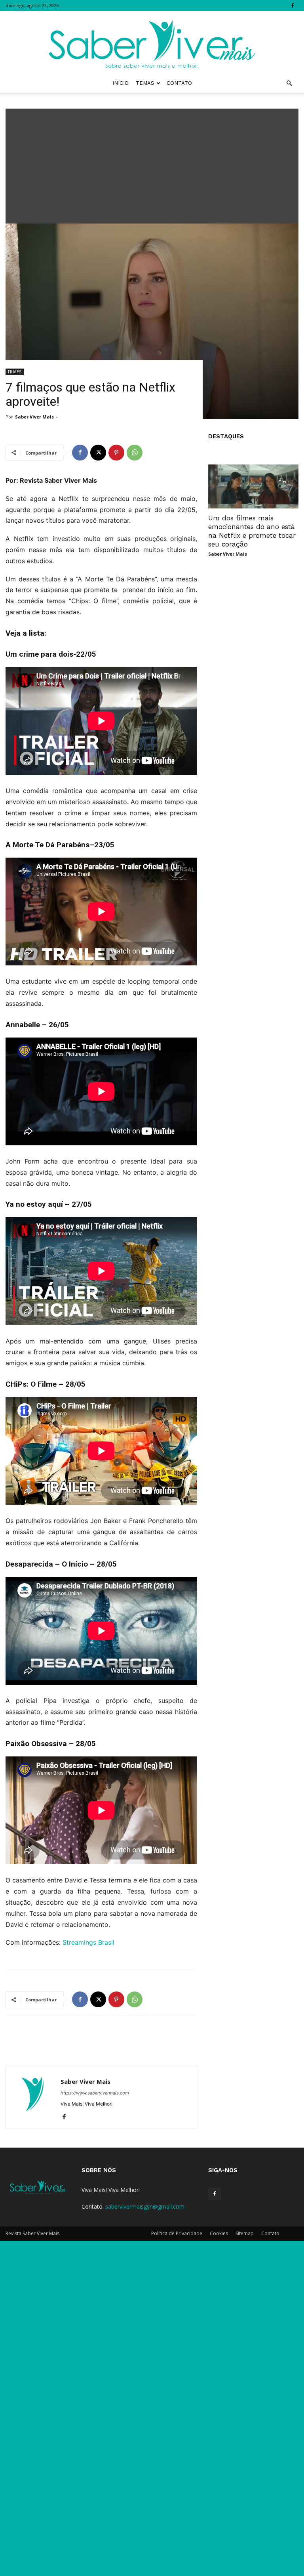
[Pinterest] (116, 453)
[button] (289, 83)
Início (121, 83)
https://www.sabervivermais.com (95, 2093)
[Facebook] (293, 6)
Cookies (219, 2233)
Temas (145, 83)
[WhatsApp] (135, 453)
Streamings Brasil (88, 1942)
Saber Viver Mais (34, 417)
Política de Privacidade (177, 2233)
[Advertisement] (152, 164)
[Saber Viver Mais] (152, 42)
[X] (98, 453)
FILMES (15, 372)
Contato (179, 83)
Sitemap (245, 2233)
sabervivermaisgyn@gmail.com (145, 2206)
